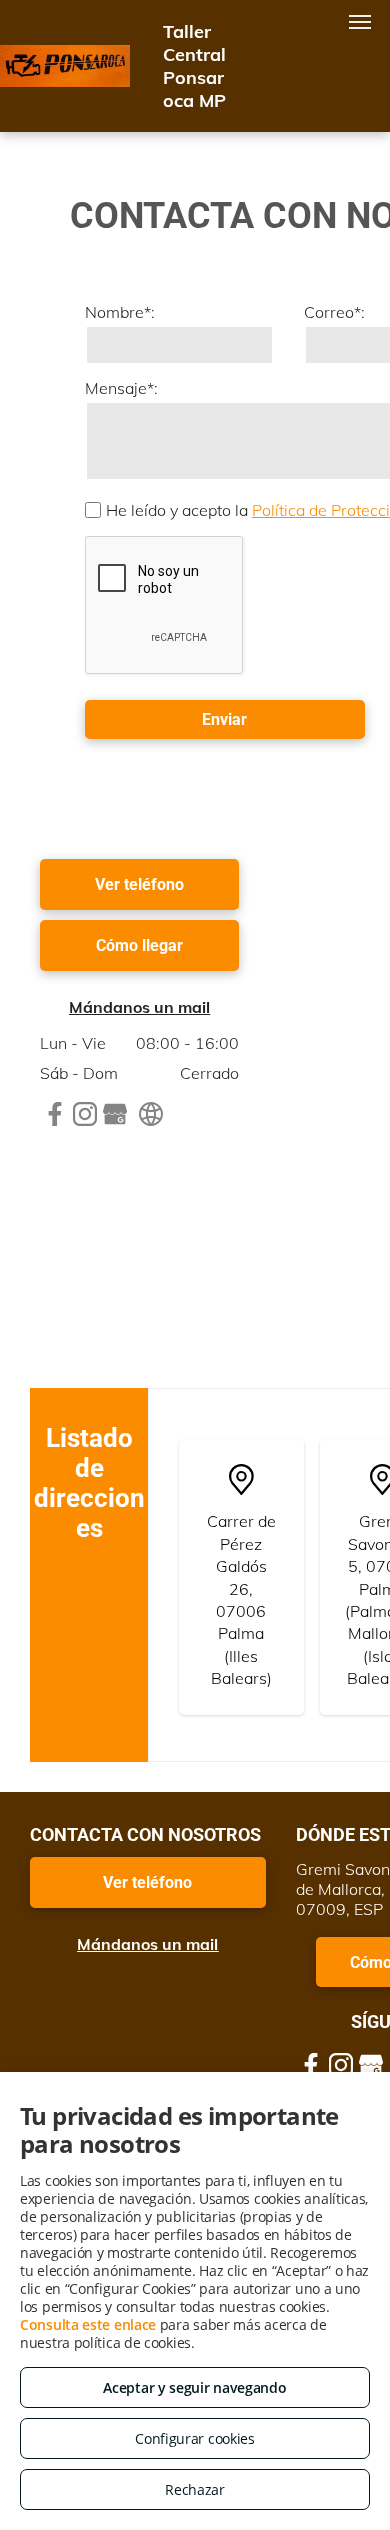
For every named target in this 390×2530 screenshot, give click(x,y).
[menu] (360, 22)
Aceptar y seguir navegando (194, 2387)
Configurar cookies (195, 2438)
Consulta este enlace (88, 2324)
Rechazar (195, 2489)
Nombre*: (120, 312)
